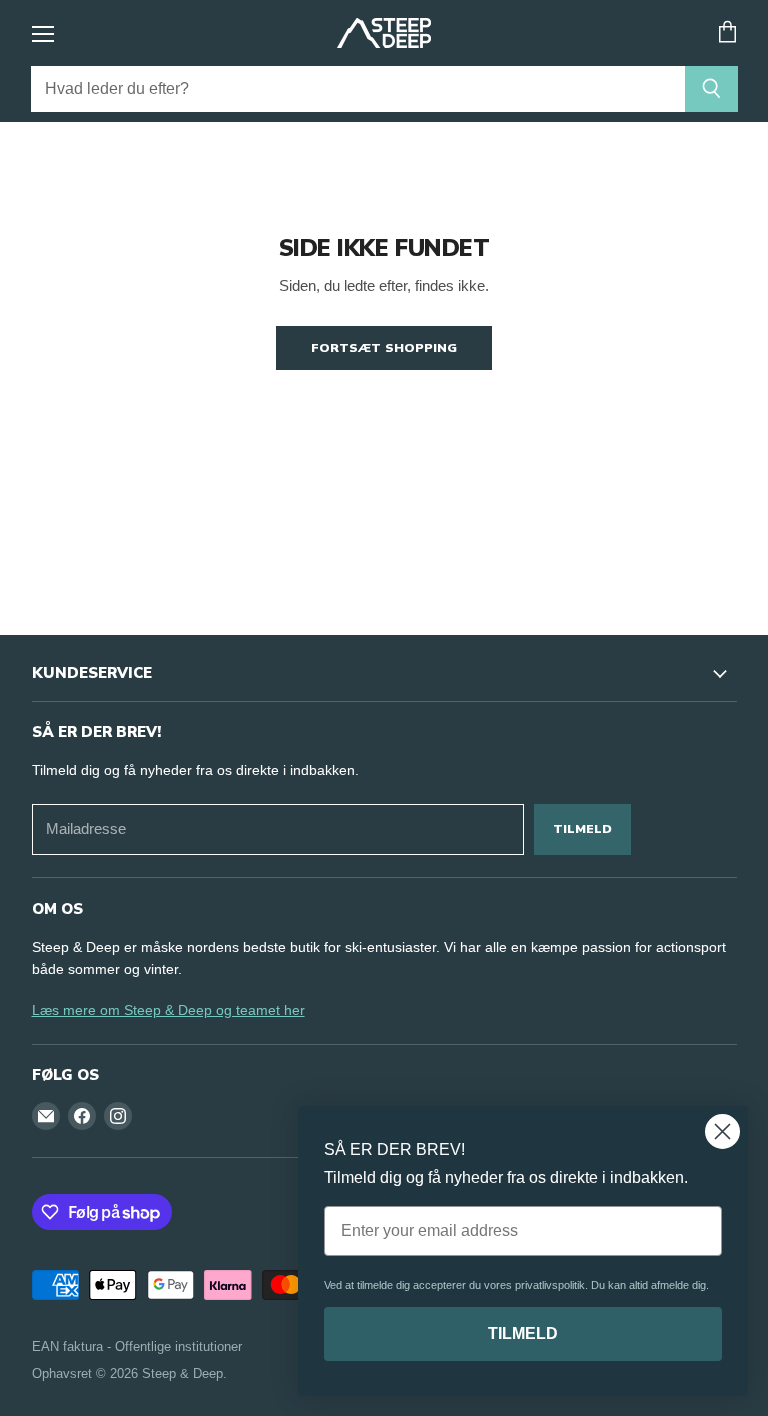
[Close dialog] (722, 1131)
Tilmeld (582, 828)
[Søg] (711, 89)
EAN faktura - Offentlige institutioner (137, 1346)
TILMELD (523, 1333)
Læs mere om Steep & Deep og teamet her (168, 1010)
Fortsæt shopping (384, 347)
